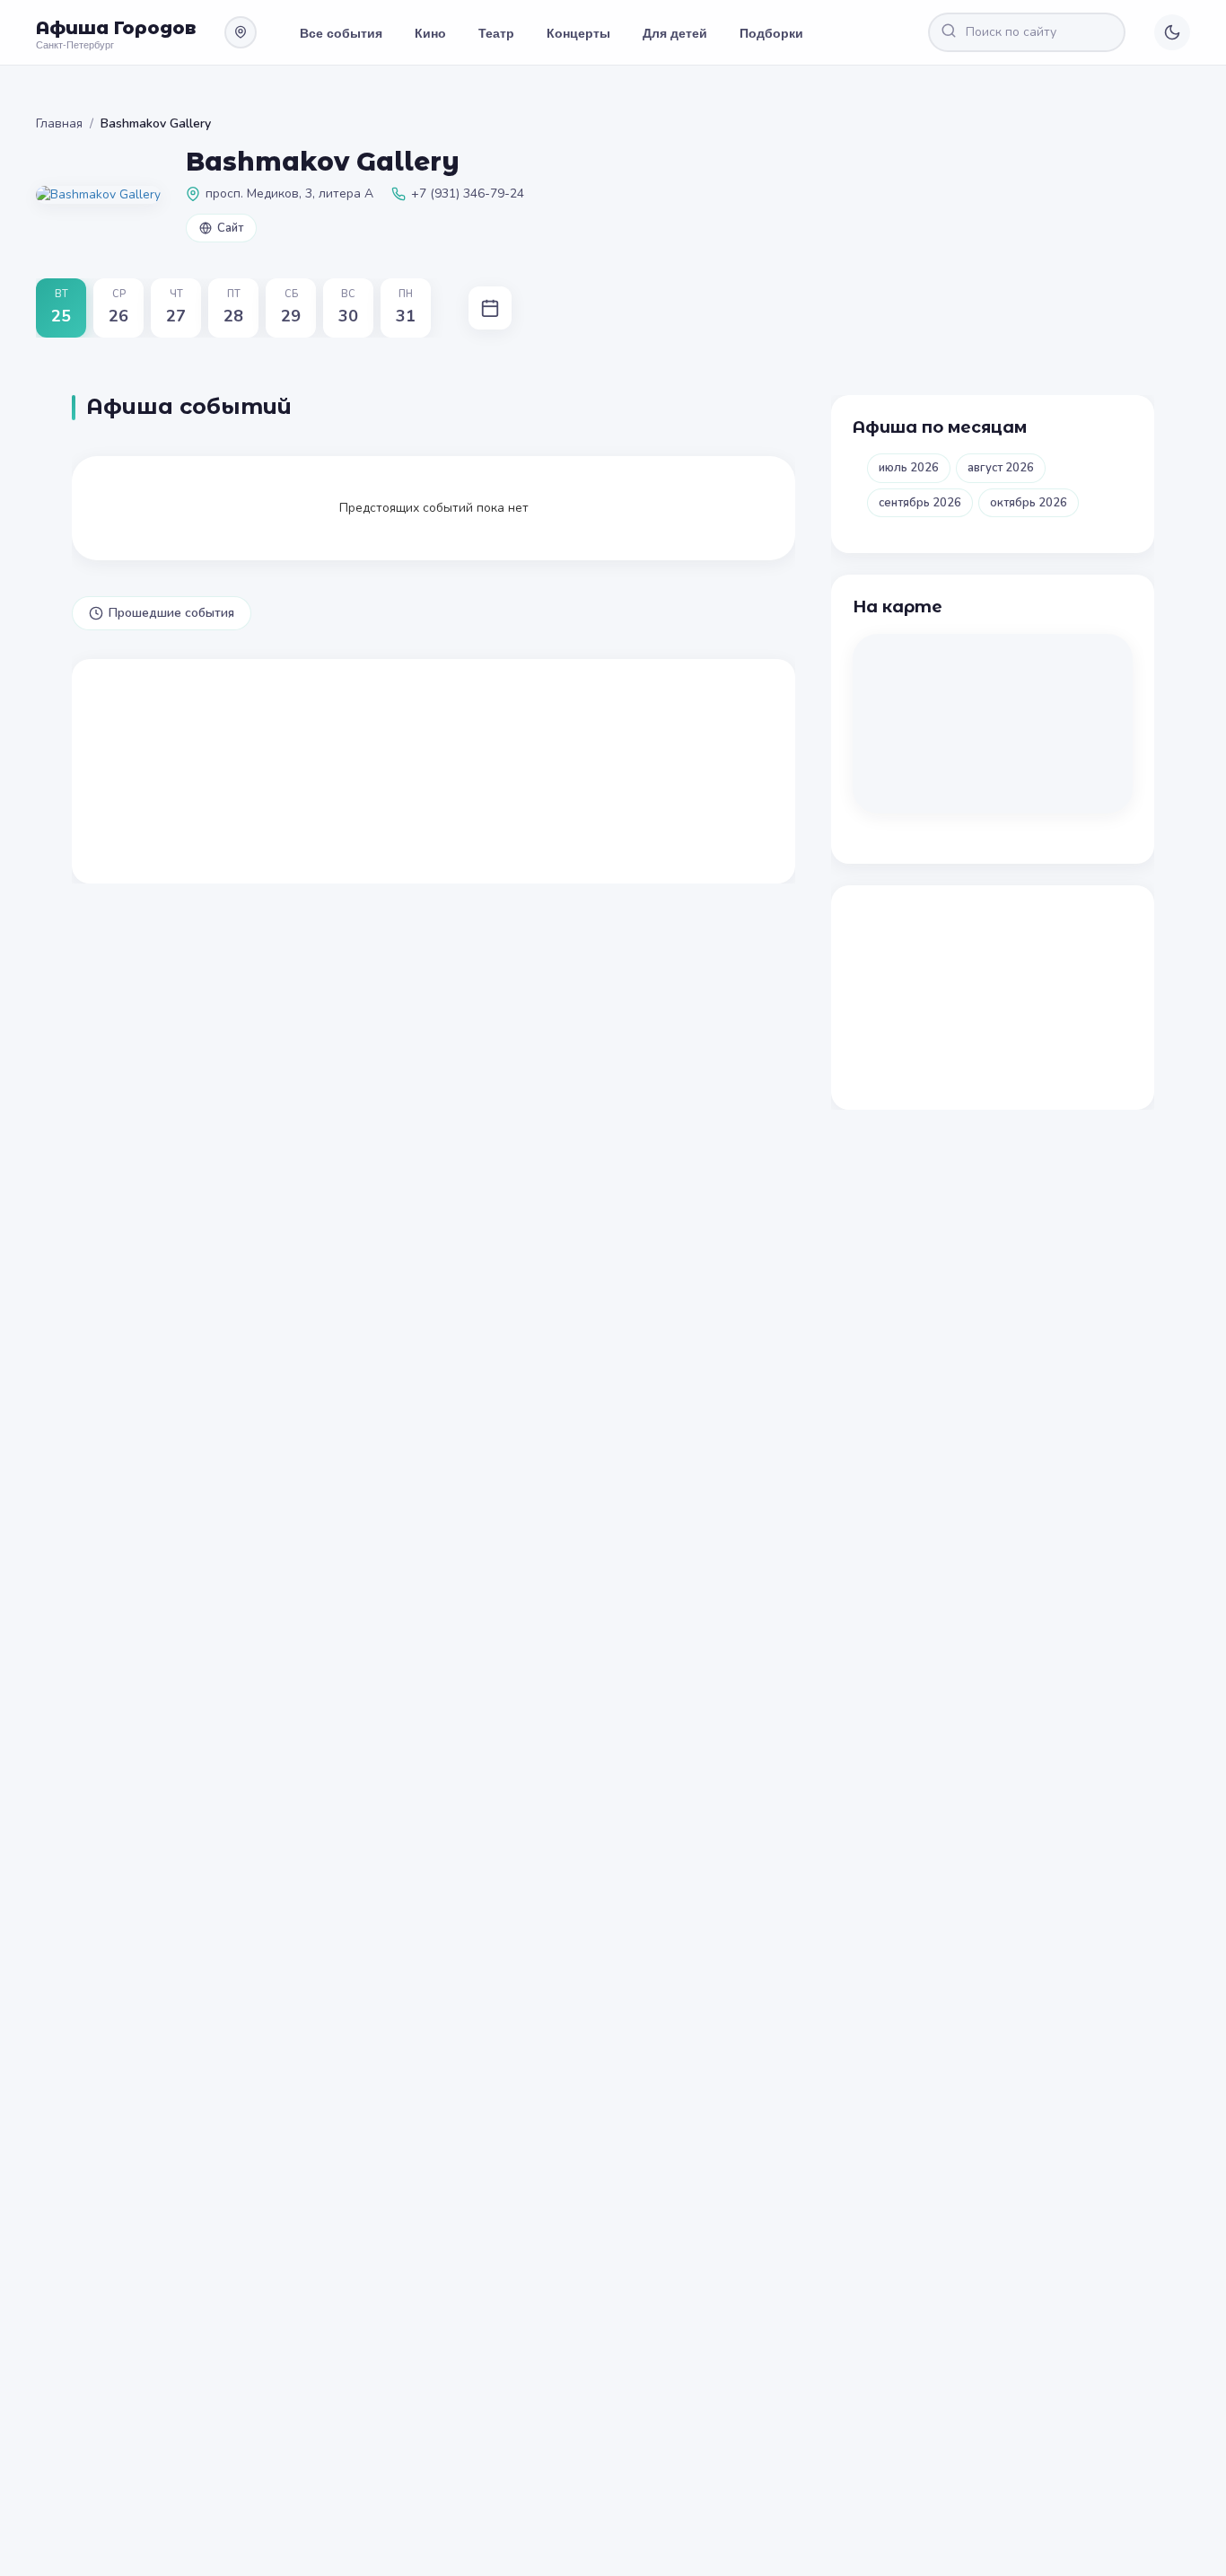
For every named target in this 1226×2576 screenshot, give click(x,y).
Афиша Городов (116, 28)
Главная (59, 123)
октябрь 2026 (1029, 503)
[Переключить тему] (1172, 32)
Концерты (578, 32)
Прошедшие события (171, 613)
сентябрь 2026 (920, 503)
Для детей (675, 32)
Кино (430, 32)
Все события (341, 32)
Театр (496, 32)
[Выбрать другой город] (241, 32)
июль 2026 (909, 468)
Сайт (230, 228)
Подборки (771, 32)
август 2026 (1001, 468)
